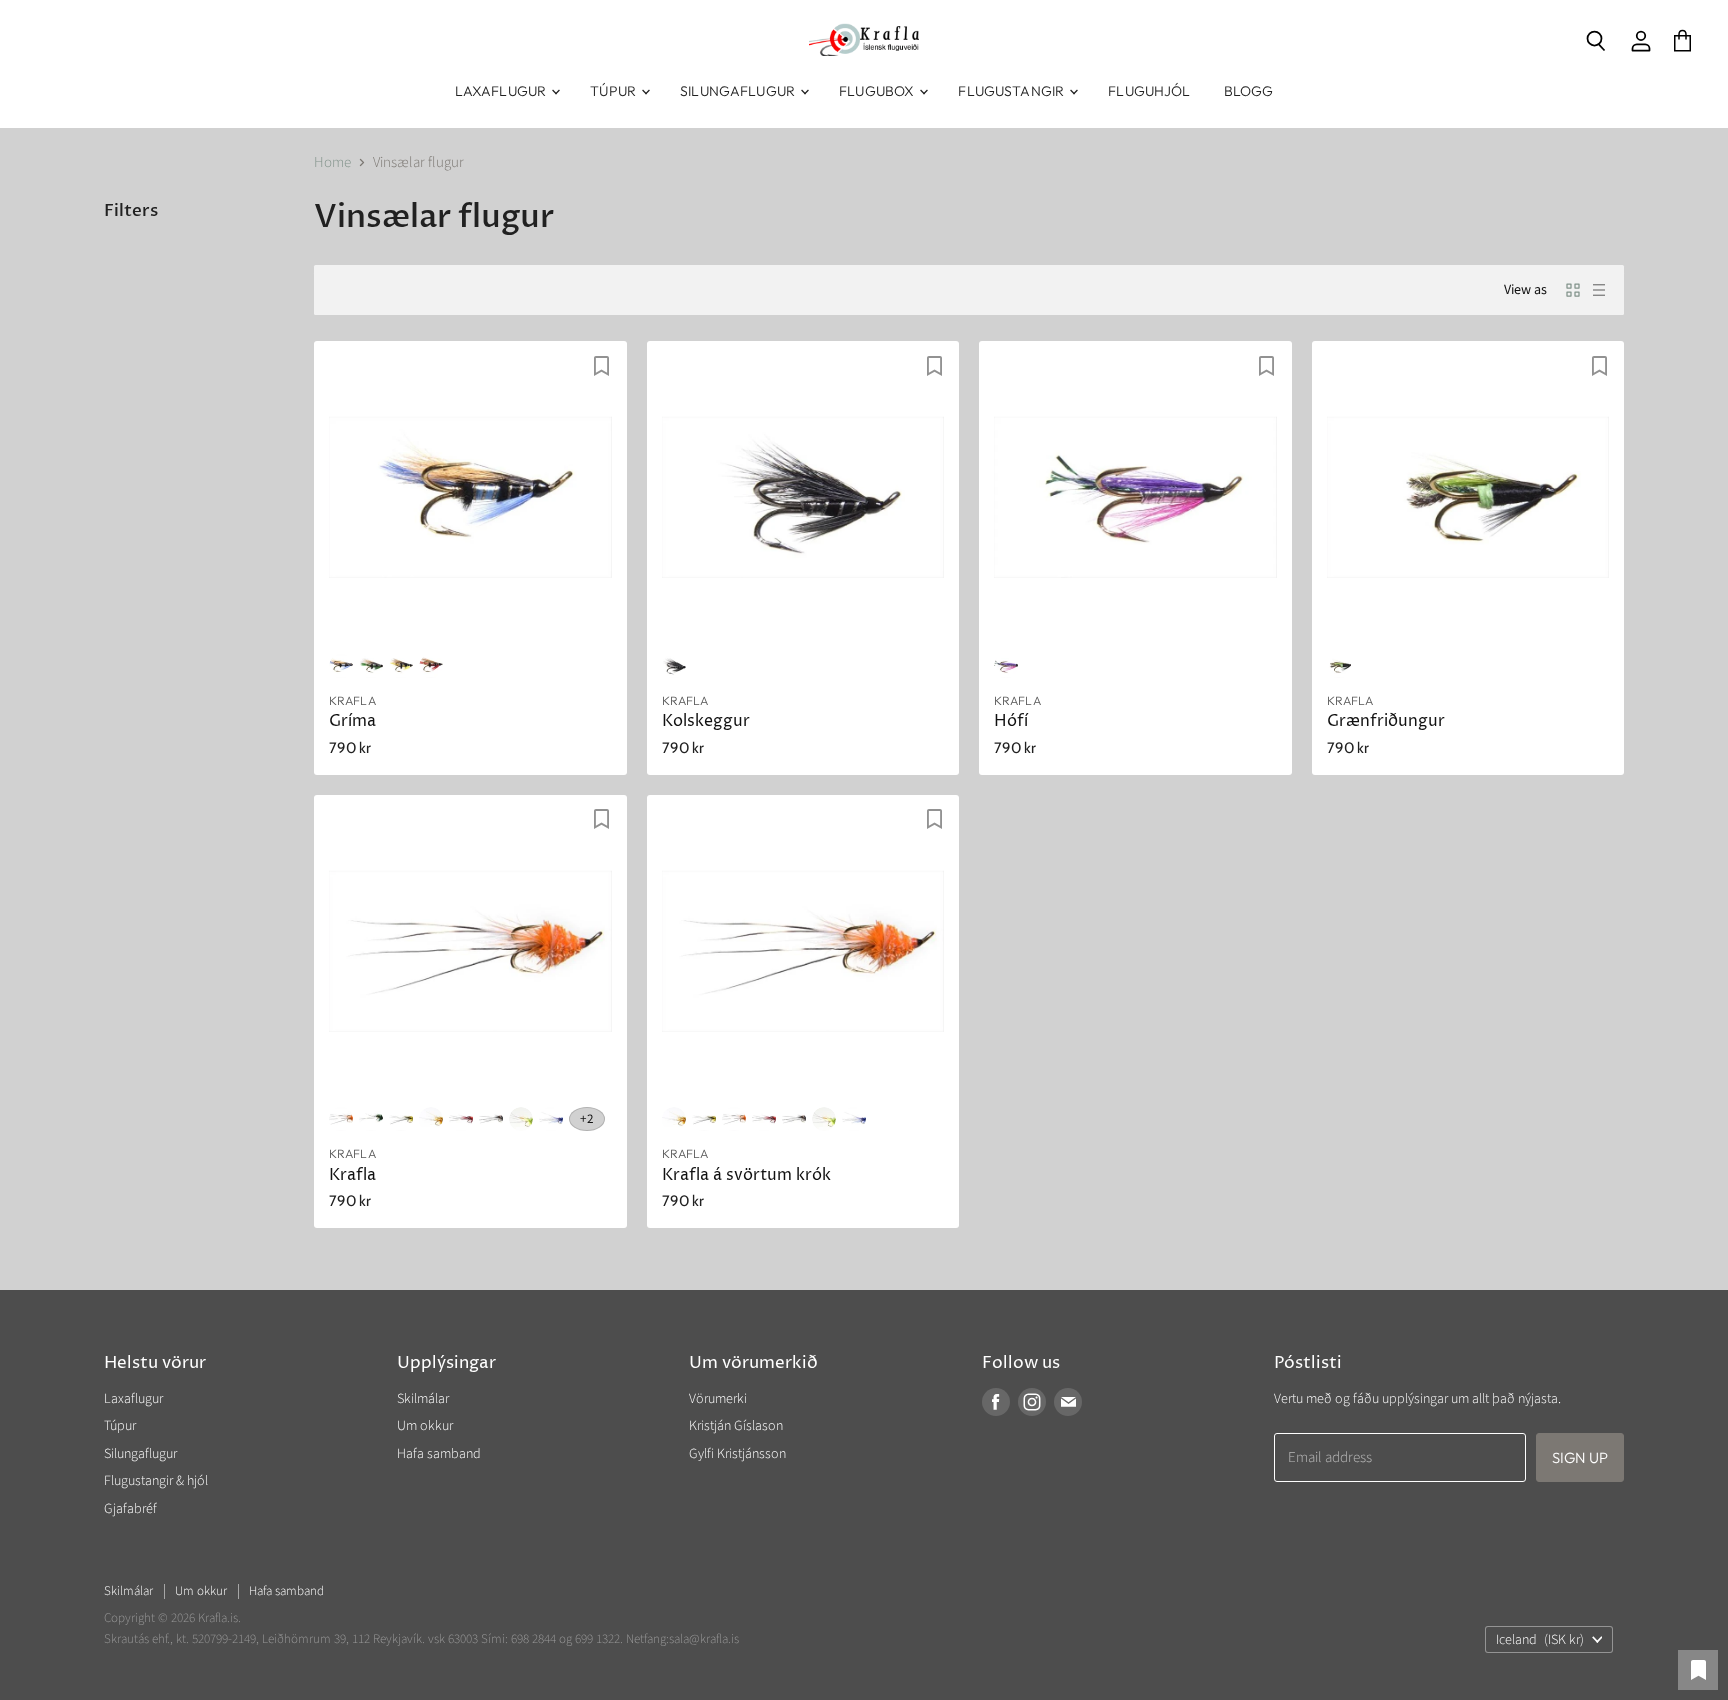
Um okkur (425, 1426)
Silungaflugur (739, 91)
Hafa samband (439, 1454)
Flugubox (878, 91)
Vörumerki (718, 1399)
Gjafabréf (130, 1509)
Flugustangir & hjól (156, 1481)
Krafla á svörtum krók (746, 1175)
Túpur (614, 91)
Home (332, 162)
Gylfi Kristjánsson (737, 1454)
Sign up (1580, 1457)
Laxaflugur (502, 91)
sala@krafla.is (704, 1639)
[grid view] (1573, 290)
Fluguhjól (1149, 91)
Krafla (352, 1175)
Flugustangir (1012, 91)
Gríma (352, 721)
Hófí (1011, 721)
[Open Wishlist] (1698, 1670)
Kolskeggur (706, 721)
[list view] (1599, 290)
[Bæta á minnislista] (602, 366)
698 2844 (533, 1639)
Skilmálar (423, 1399)
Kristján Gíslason (736, 1426)
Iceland (1540, 1640)
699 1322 (597, 1639)
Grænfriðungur (1386, 721)
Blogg (1249, 91)
